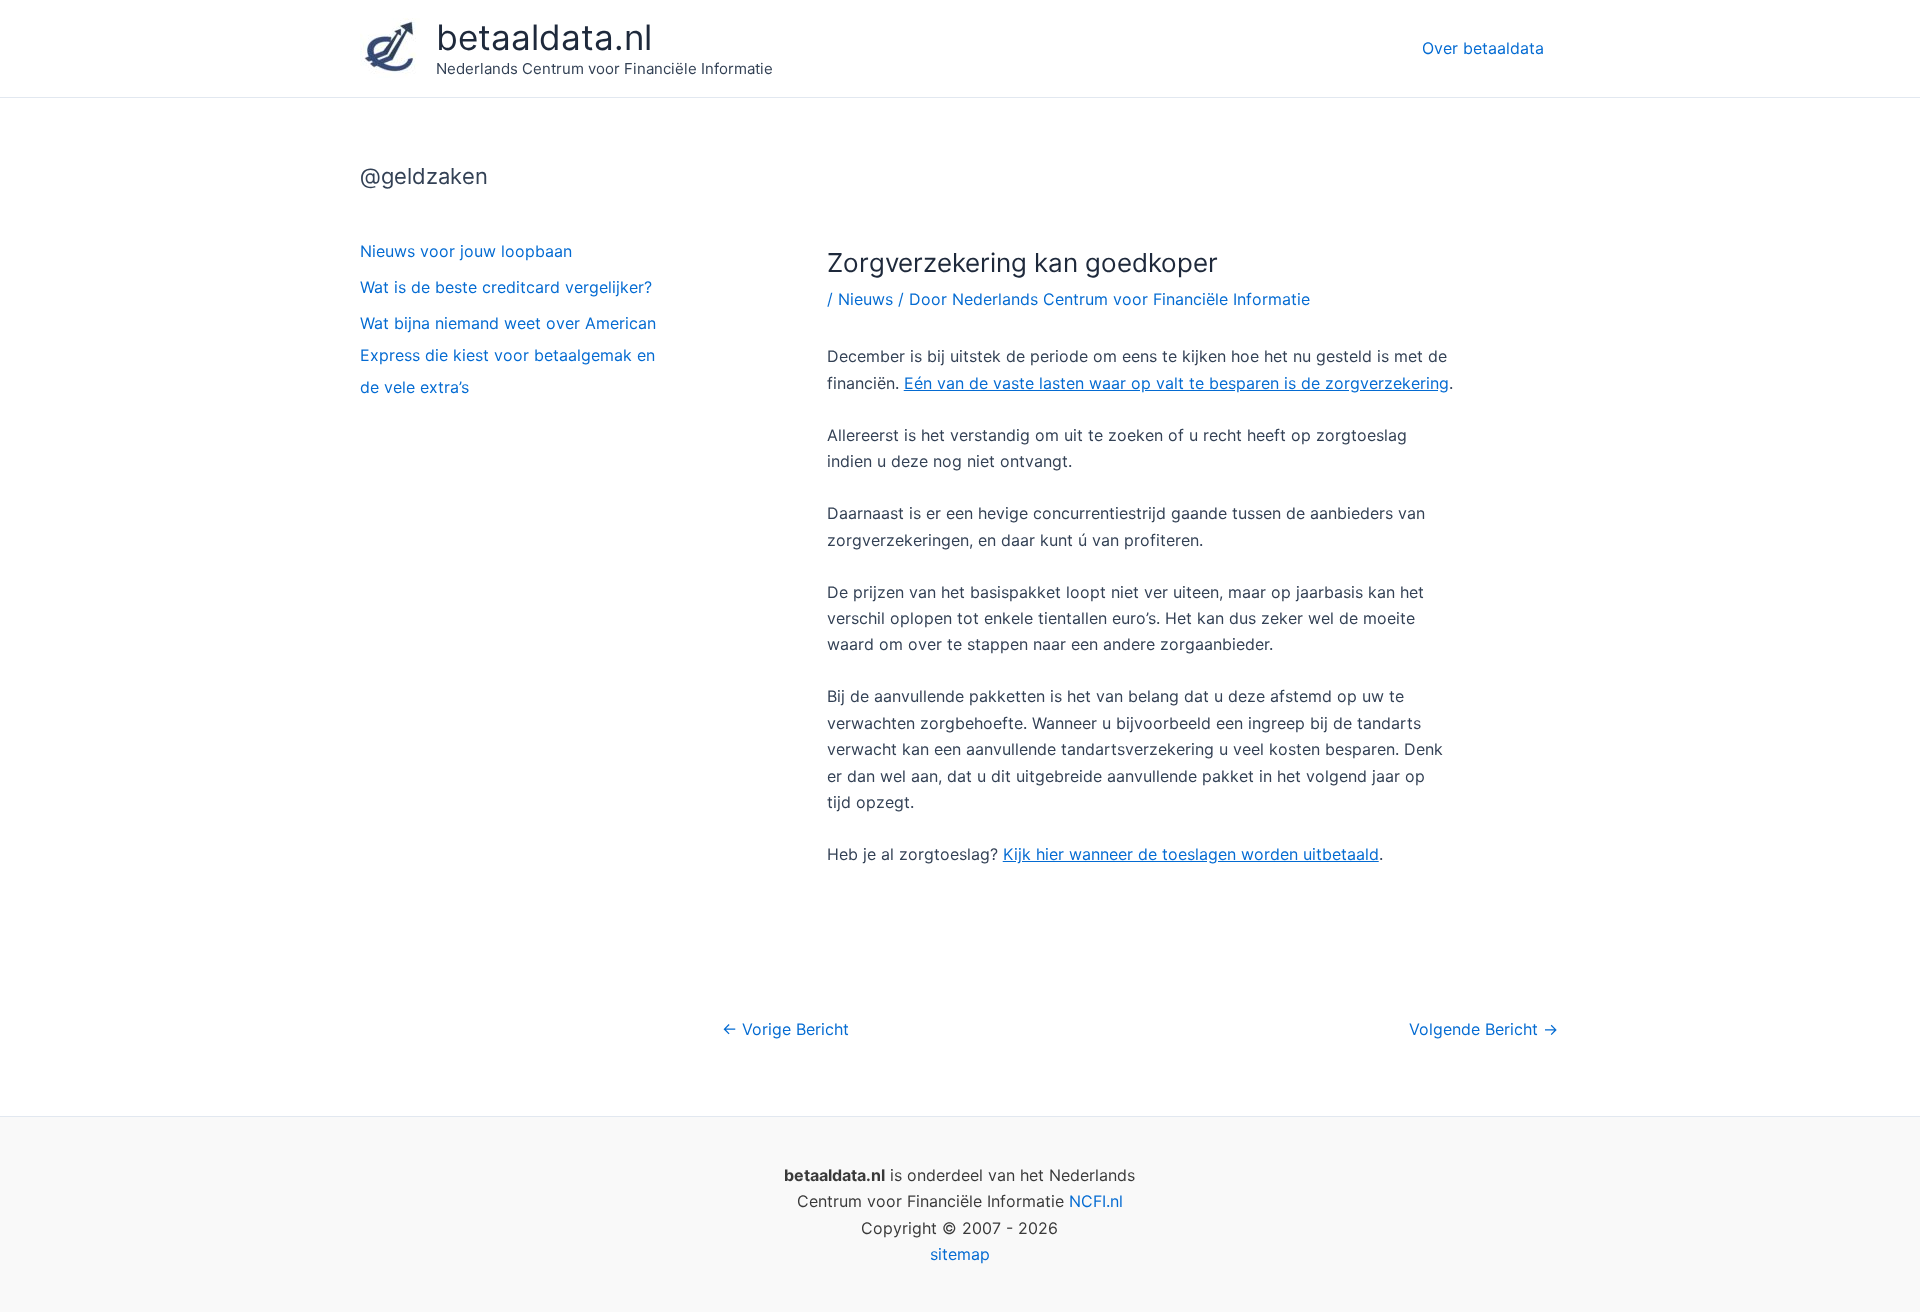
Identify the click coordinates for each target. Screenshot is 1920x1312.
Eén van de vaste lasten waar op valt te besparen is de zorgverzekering (1176, 383)
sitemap (960, 1254)
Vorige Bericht (785, 1029)
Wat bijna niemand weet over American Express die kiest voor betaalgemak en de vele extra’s (508, 355)
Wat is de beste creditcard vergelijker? (506, 287)
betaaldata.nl (544, 37)
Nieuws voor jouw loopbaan (466, 251)
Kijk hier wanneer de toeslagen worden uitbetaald (1191, 854)
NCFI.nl (1096, 1201)
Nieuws (865, 299)
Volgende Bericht (1483, 1029)
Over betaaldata (1483, 48)
